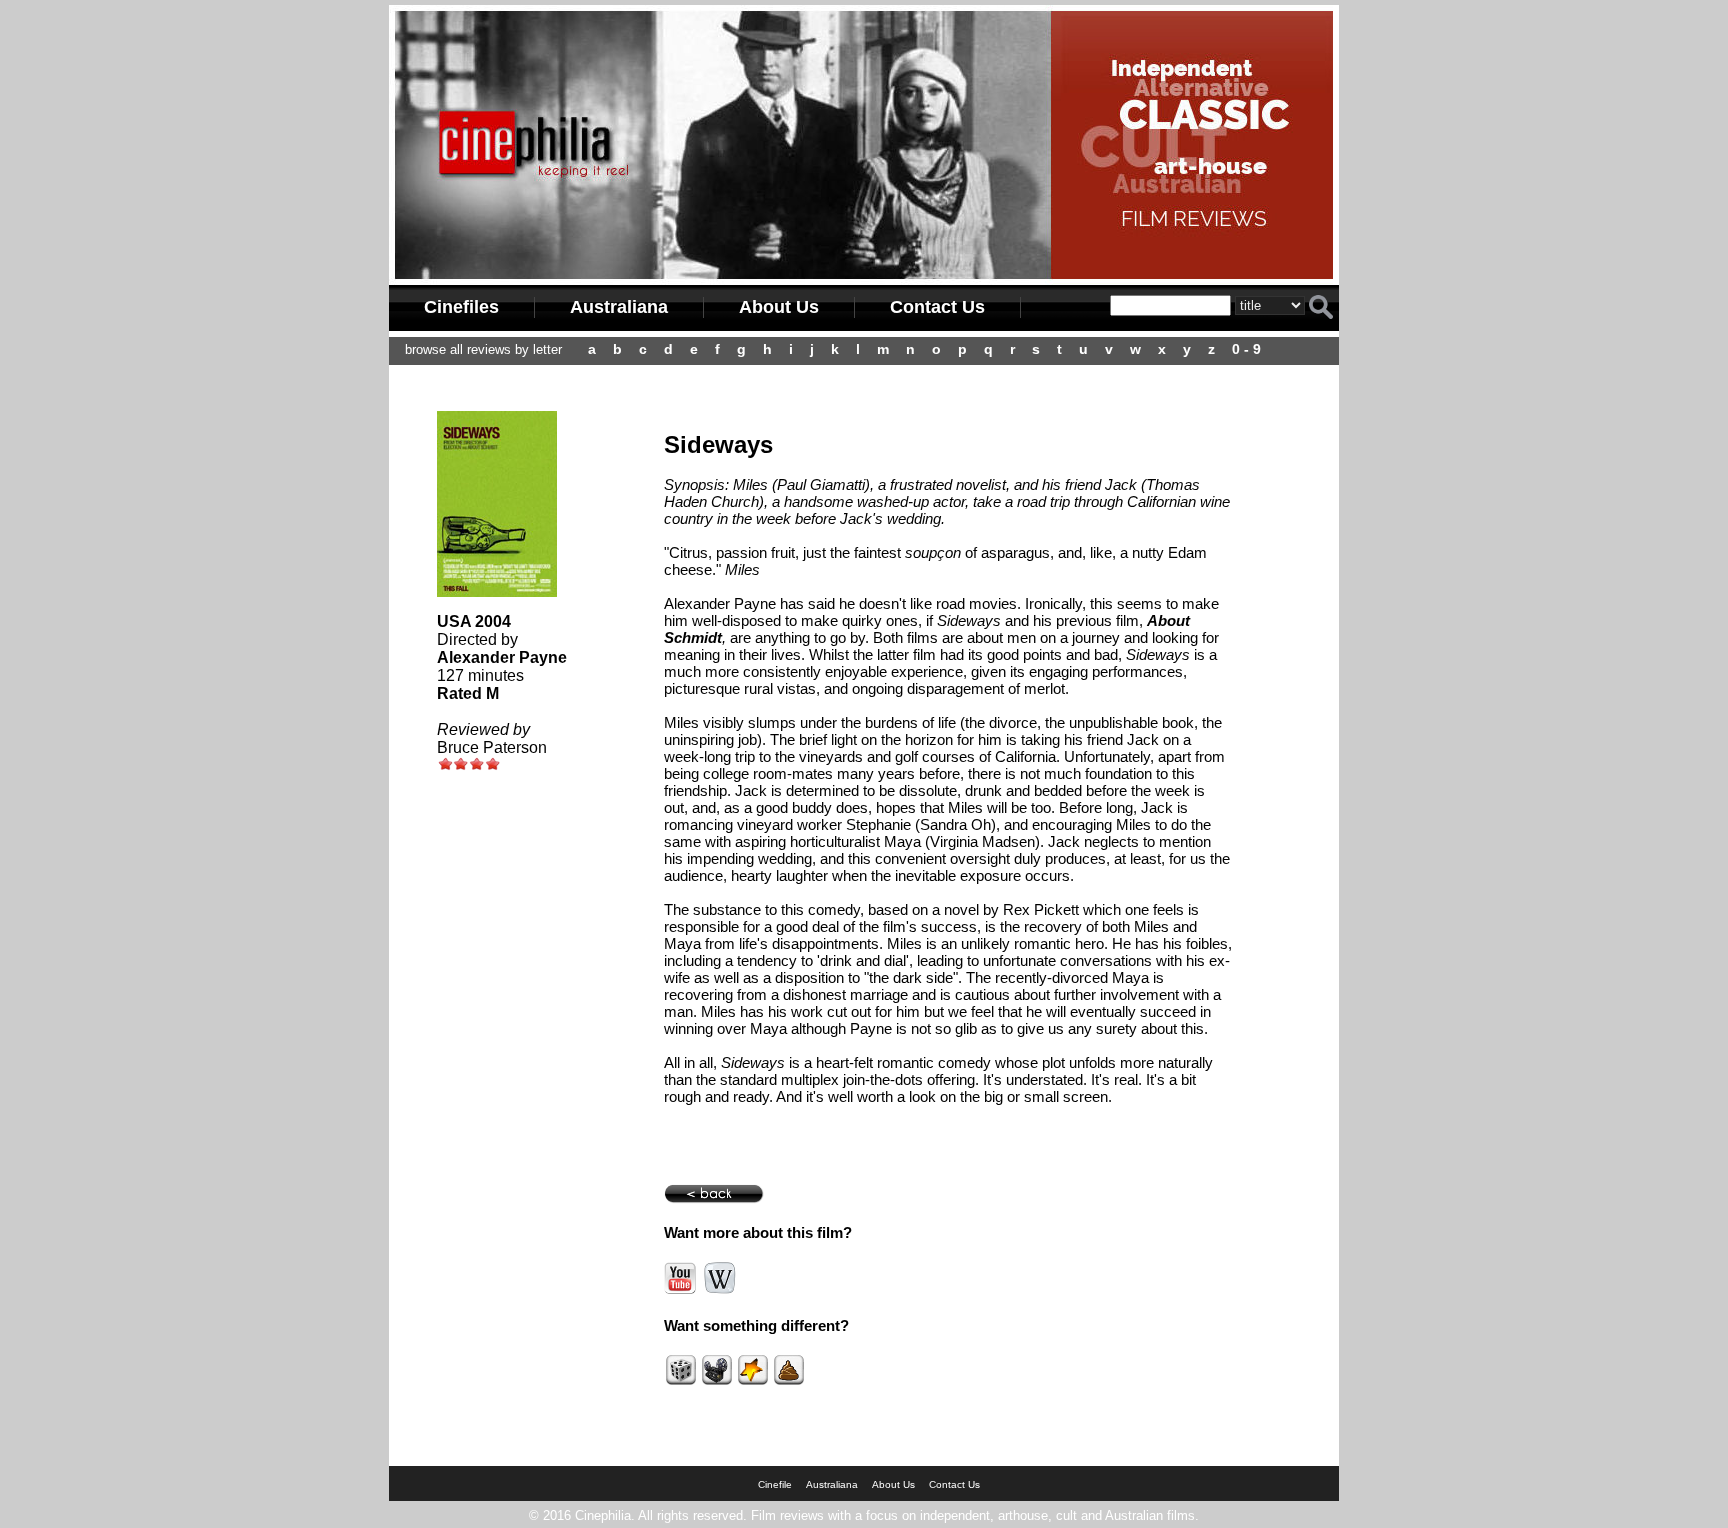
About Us (779, 307)
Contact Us (937, 307)
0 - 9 (1246, 349)
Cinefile (775, 1484)
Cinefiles (461, 307)
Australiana (619, 307)
